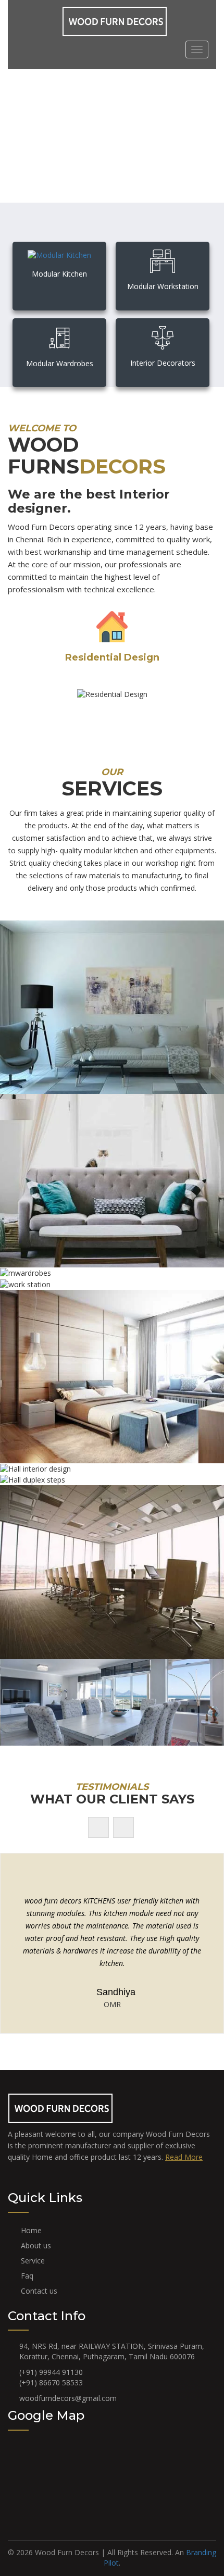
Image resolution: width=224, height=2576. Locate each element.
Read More (184, 2157)
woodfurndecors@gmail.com (68, 2398)
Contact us (39, 2291)
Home (31, 2230)
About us (36, 2245)
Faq (27, 2276)
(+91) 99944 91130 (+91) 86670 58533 (51, 2377)
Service (33, 2261)
